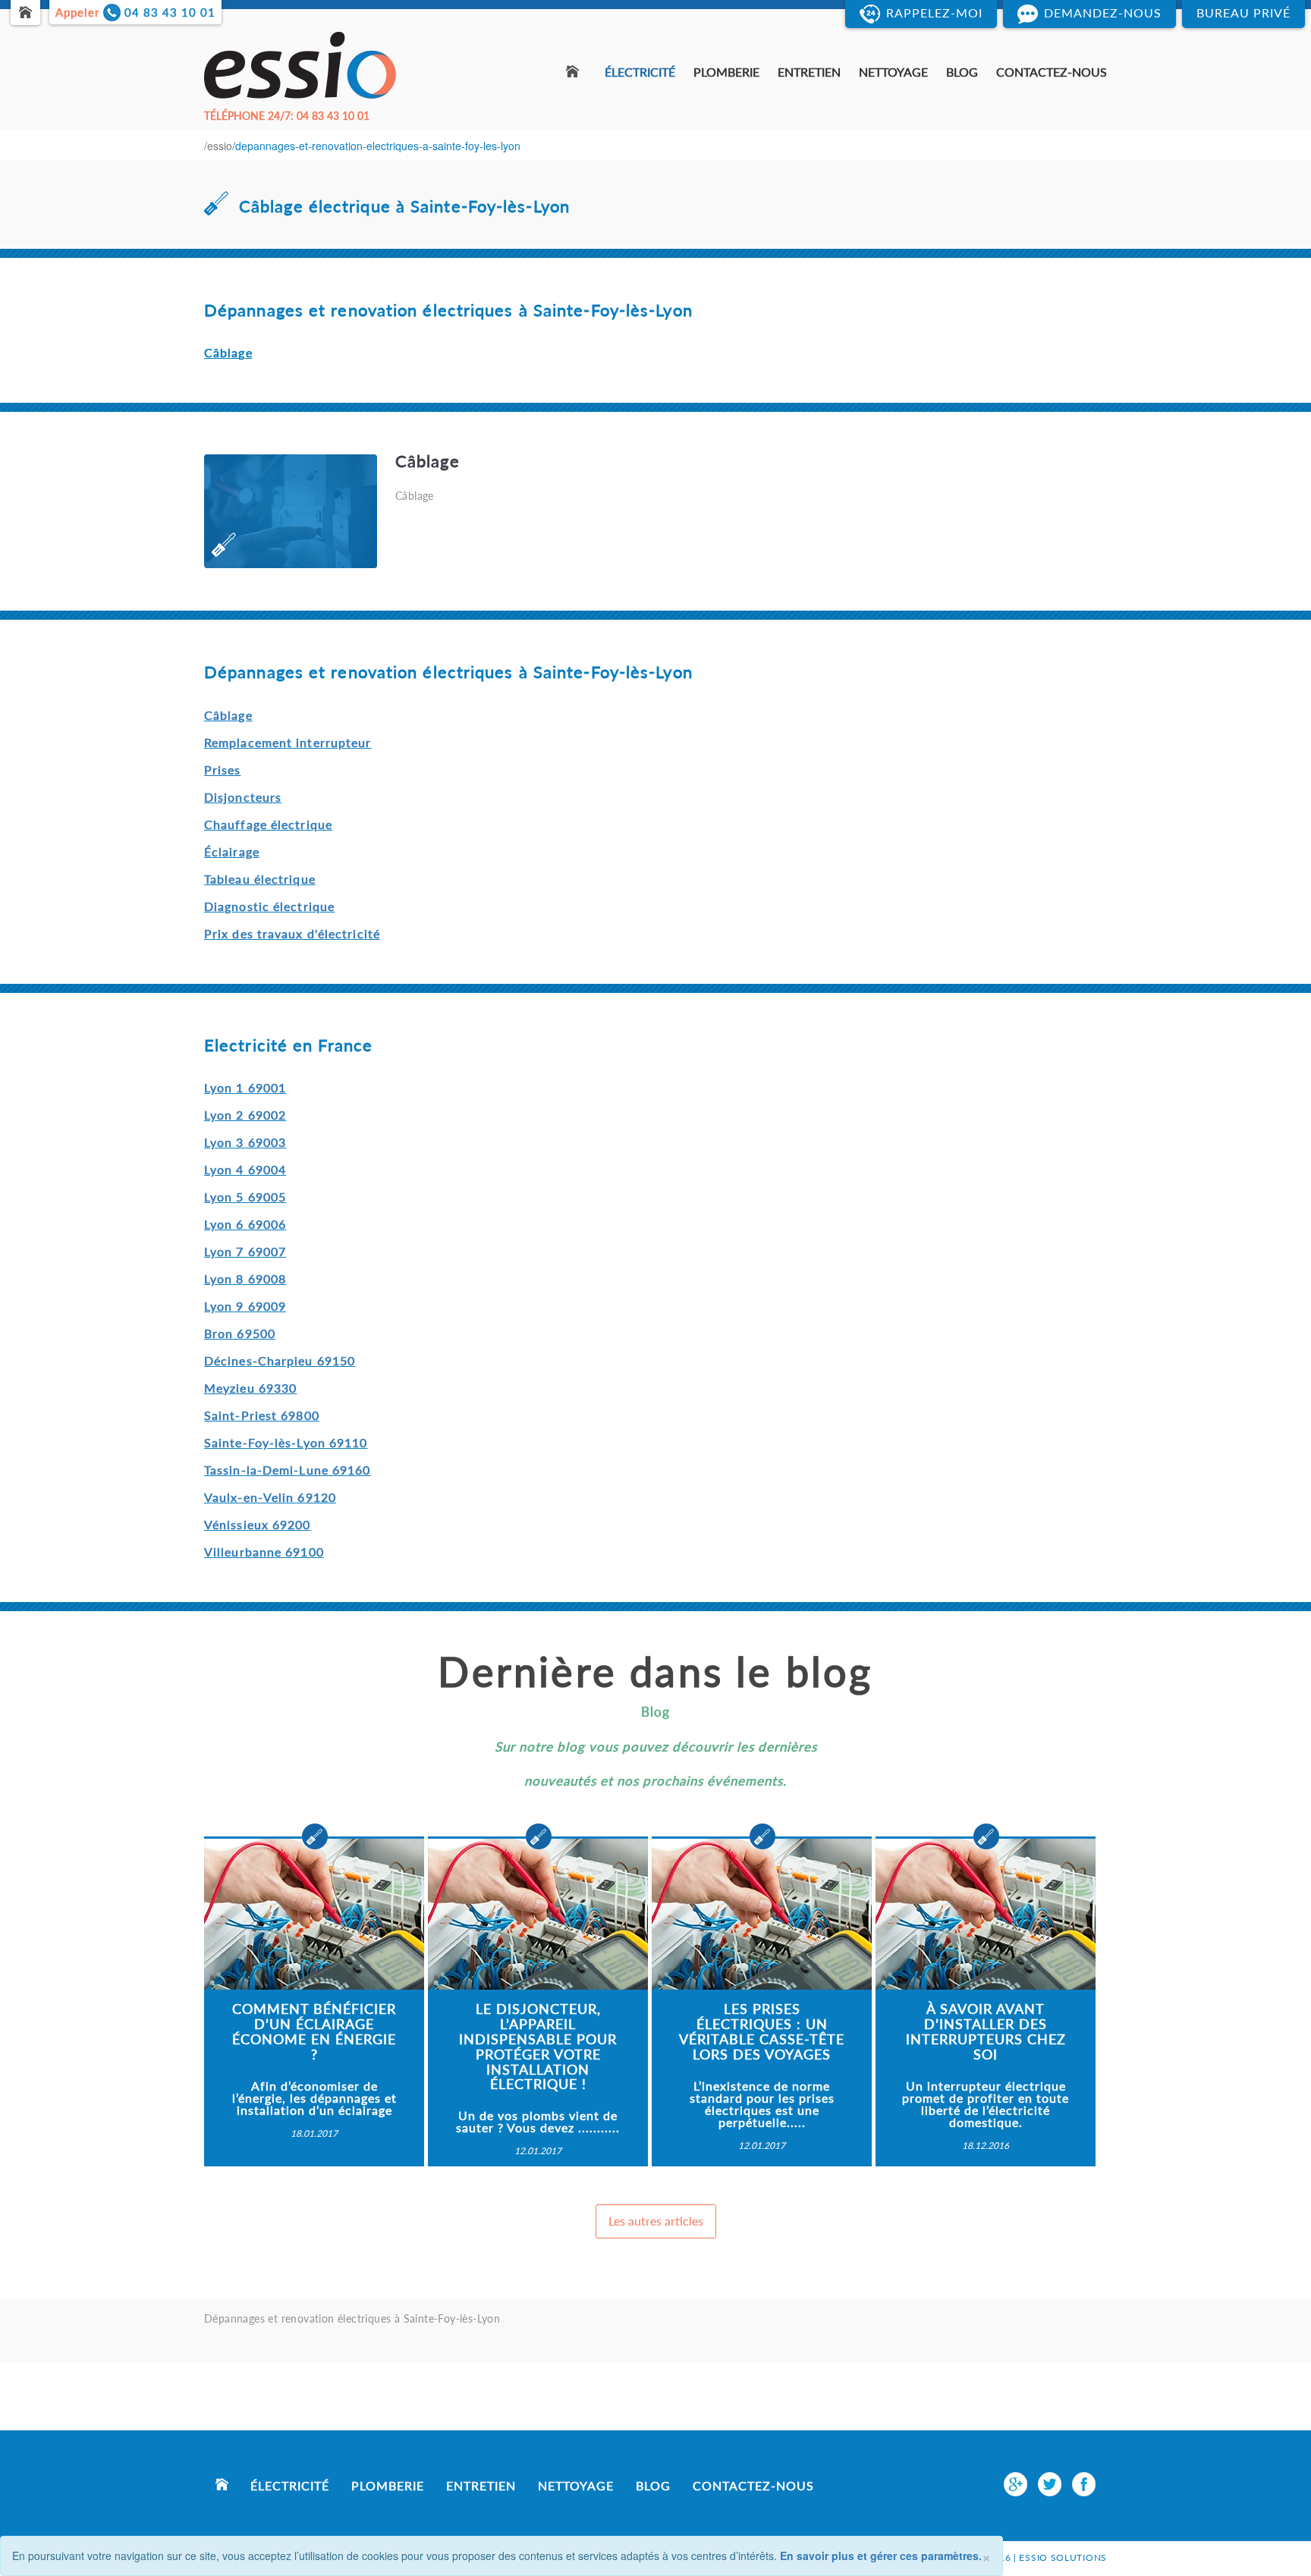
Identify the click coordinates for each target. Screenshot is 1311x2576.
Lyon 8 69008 (245, 1279)
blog (962, 72)
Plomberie (726, 72)
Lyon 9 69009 (245, 1306)
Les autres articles (656, 2221)
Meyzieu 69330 (250, 1388)
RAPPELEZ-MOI (934, 13)
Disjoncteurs (243, 797)
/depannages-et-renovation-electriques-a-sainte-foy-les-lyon (376, 146)
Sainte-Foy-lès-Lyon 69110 (286, 1442)
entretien (809, 72)
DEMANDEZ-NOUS (1103, 13)
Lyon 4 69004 (245, 1169)
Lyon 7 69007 (245, 1251)
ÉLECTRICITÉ (640, 72)
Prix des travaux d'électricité (292, 933)
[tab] (655, 511)
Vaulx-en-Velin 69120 (270, 1497)
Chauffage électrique (268, 824)
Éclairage (232, 851)
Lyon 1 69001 (245, 1087)
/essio (218, 146)
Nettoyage (893, 72)
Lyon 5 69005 (245, 1197)
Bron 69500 (240, 1333)
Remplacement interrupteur (288, 742)
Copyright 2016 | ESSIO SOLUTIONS (1016, 2545)
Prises (223, 770)
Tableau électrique (260, 879)
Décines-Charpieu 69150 (280, 1360)
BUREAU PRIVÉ (1243, 13)
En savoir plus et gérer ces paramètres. (881, 2556)
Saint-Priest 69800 (262, 1415)
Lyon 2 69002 (245, 1115)
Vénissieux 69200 (258, 1524)
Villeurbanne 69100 (264, 1552)
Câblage (228, 715)
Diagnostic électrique (269, 906)
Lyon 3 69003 (245, 1142)
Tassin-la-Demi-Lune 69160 (288, 1470)
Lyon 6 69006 (245, 1224)
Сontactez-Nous (1052, 72)
